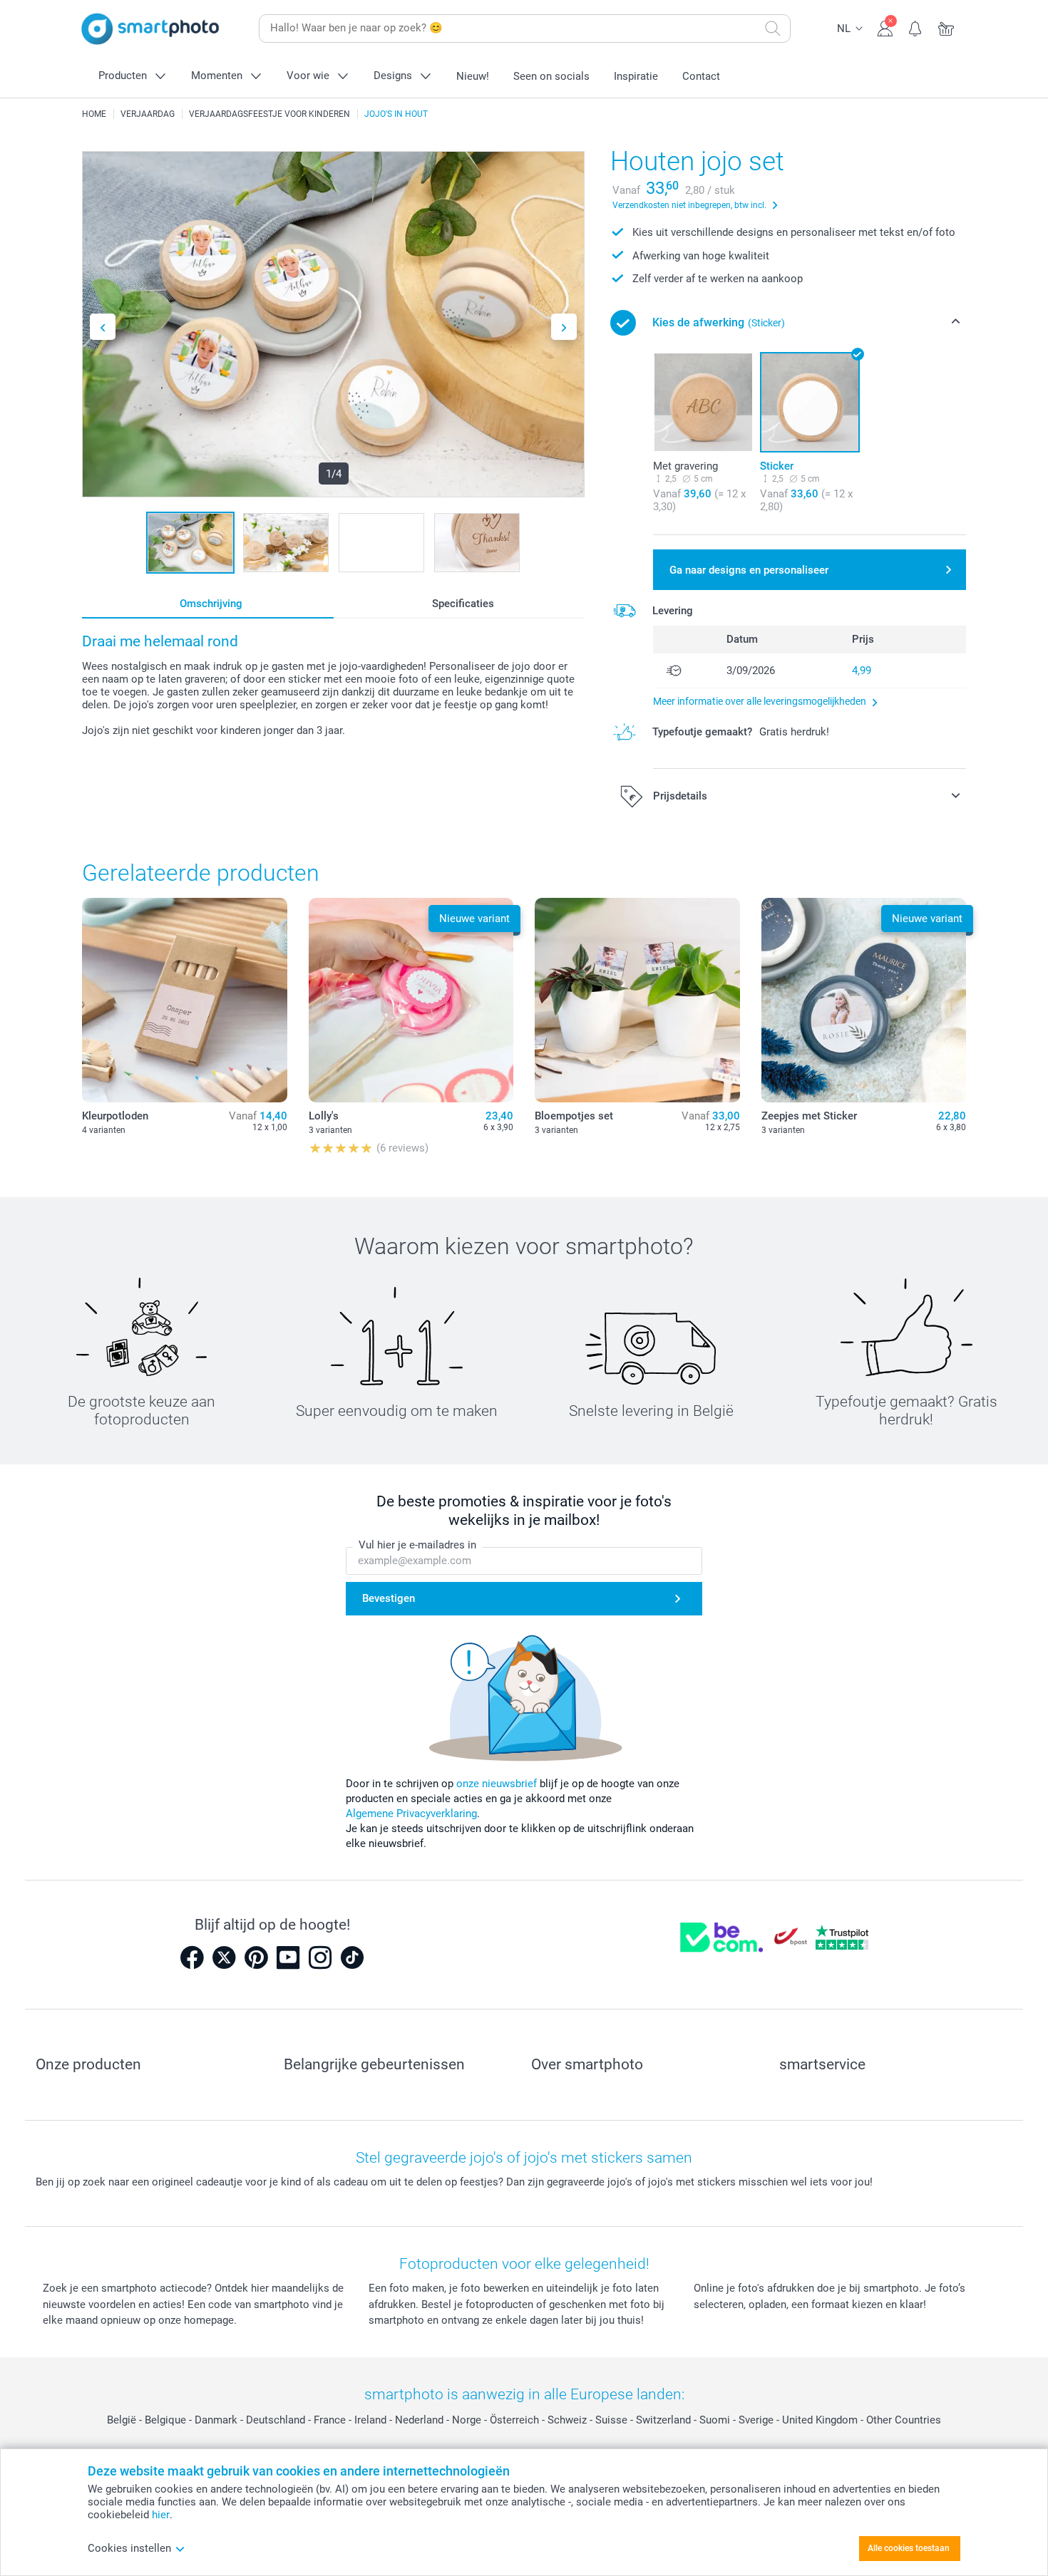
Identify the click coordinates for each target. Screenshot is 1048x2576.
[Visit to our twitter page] (224, 1957)
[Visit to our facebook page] (192, 1957)
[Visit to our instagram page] (320, 1957)
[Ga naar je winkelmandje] (946, 27)
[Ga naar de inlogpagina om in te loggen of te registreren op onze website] (885, 27)
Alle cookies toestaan (909, 2548)
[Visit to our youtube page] (288, 1957)
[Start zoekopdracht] (773, 29)
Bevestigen (389, 1598)
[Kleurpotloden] (185, 1000)
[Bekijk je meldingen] (916, 27)
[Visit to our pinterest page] (256, 1957)
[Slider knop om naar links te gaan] (103, 327)
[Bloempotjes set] (637, 1000)
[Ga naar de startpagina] (150, 29)
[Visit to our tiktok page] (352, 1957)
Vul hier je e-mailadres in (417, 1545)
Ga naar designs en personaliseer (749, 570)
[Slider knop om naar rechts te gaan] (564, 327)
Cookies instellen (129, 2548)
